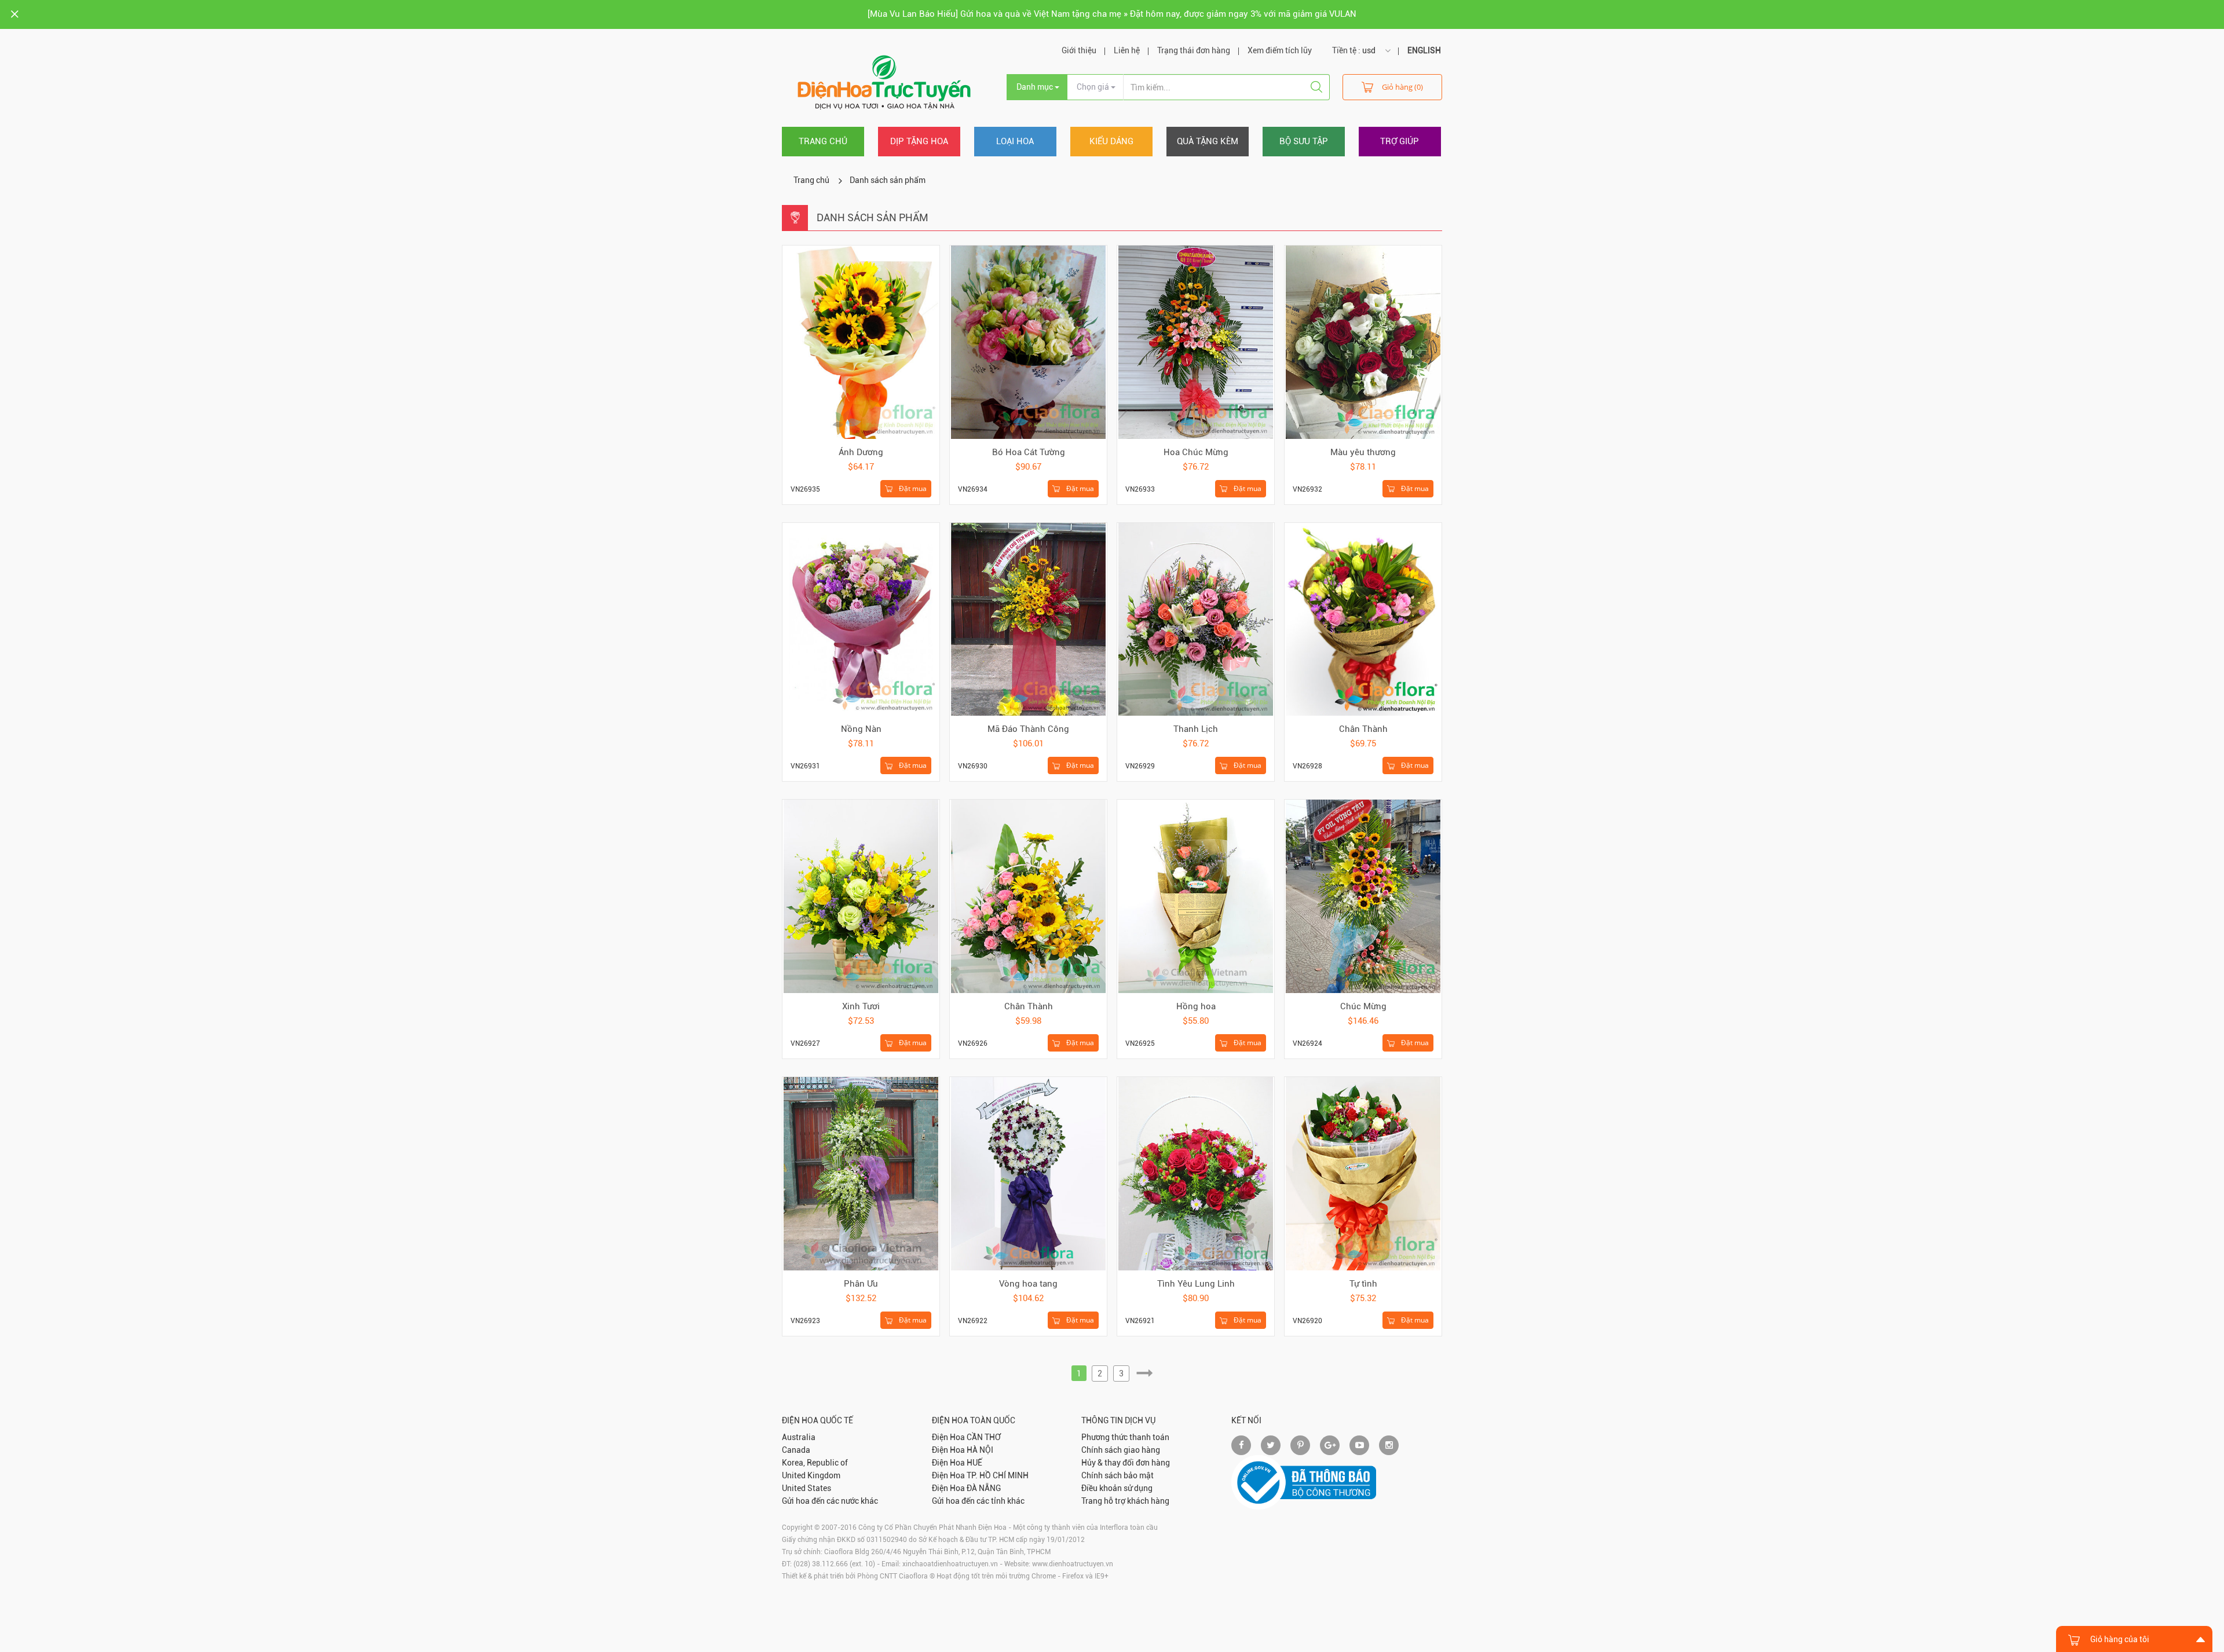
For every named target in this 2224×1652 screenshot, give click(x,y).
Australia (799, 1437)
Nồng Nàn (861, 729)
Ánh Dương (861, 452)
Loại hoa (1015, 141)
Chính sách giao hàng (1121, 1450)
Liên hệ (1127, 50)
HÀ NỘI (980, 1450)
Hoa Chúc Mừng (1196, 452)
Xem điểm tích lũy (1280, 50)
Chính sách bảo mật (1118, 1475)
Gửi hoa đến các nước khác (830, 1501)
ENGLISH (1424, 50)
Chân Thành (1363, 729)
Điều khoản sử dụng (1117, 1488)
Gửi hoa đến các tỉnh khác (978, 1501)
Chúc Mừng (1363, 1006)
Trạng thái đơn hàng (1194, 50)
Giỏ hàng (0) (1402, 87)
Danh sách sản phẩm (888, 180)
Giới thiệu (1079, 50)
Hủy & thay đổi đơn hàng (1126, 1463)
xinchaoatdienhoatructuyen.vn (950, 1564)
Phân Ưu (861, 1284)
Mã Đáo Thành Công (1028, 729)
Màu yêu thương (1363, 452)
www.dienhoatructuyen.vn (1073, 1564)
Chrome (1044, 1576)
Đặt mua (912, 488)
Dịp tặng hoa (919, 141)
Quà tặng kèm (1208, 141)
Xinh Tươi (861, 1006)
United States (806, 1488)
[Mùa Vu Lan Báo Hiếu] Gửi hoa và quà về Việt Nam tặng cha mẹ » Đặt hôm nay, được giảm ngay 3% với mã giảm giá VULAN (1112, 14)
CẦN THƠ (984, 1437)
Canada (796, 1450)
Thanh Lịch (1196, 729)
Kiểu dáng (1111, 141)
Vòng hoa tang (1028, 1284)
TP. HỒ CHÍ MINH (998, 1475)
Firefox (1073, 1576)
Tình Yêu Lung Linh (1196, 1284)
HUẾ (974, 1463)
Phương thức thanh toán (1125, 1437)
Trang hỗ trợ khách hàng (1125, 1501)
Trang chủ (823, 141)
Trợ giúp (1400, 141)
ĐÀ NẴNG (984, 1488)
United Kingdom (811, 1475)
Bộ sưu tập (1304, 141)
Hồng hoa (1196, 1006)
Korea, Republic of (815, 1463)
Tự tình (1363, 1284)
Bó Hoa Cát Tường (1029, 452)
